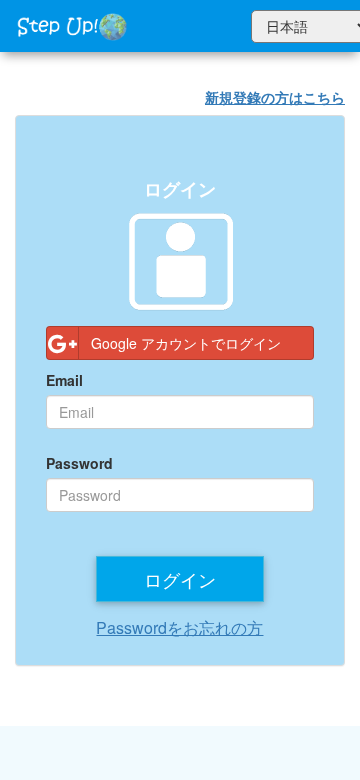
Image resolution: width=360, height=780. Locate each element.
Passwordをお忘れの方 (179, 627)
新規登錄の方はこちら (275, 97)
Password (79, 463)
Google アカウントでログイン (186, 343)
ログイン (180, 579)
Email (64, 380)
